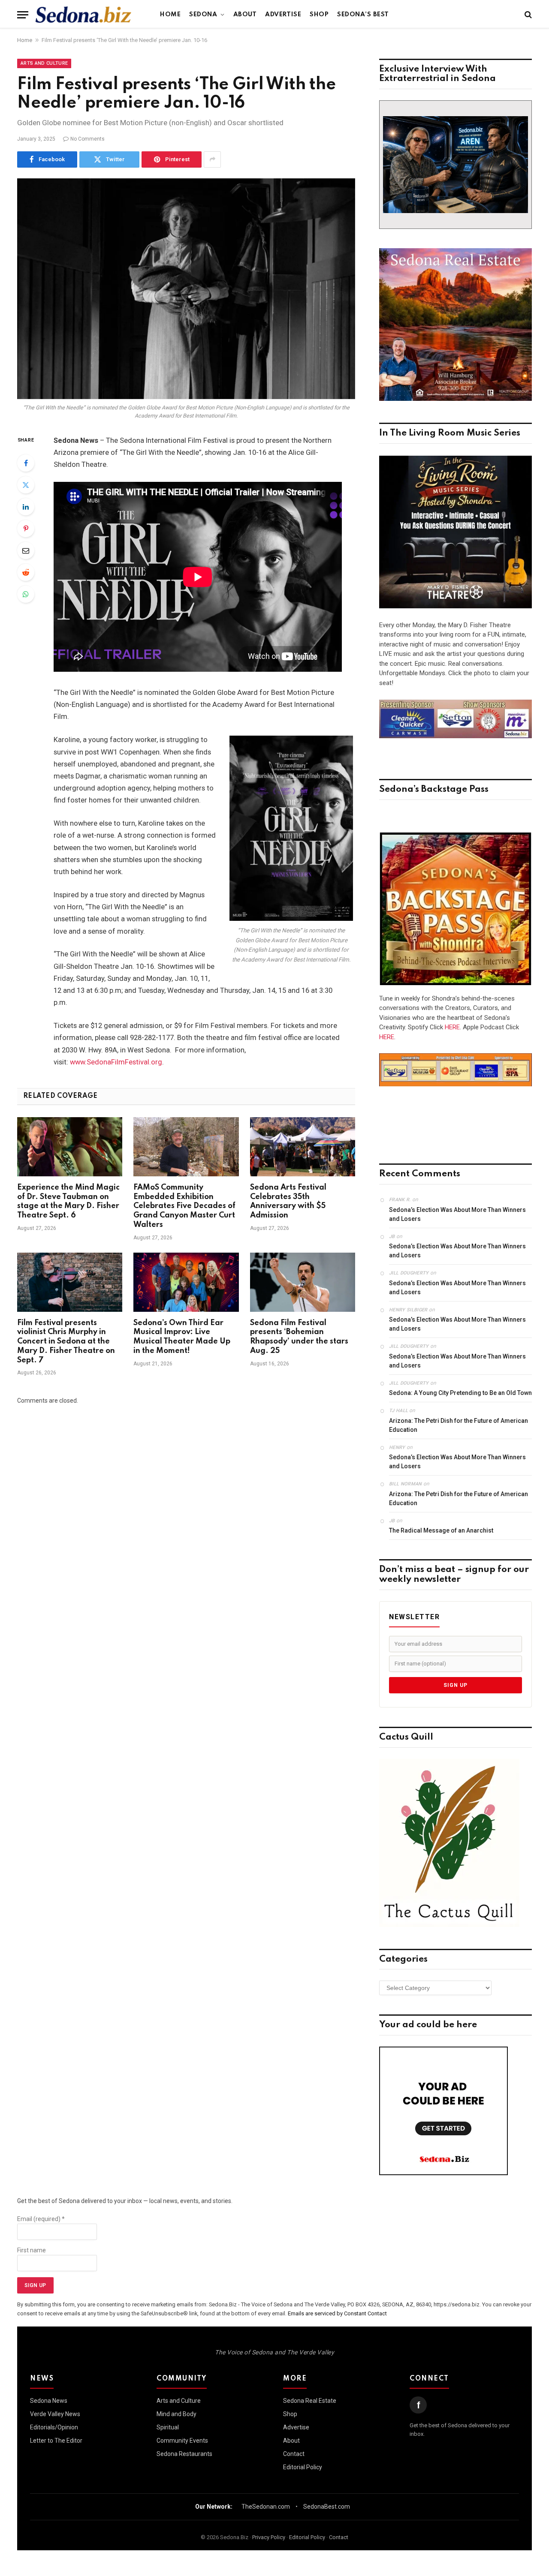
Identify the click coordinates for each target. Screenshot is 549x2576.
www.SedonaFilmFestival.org (116, 1062)
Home (170, 15)
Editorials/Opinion (54, 2427)
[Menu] (23, 15)
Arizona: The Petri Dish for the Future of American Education (459, 1425)
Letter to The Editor (56, 2441)
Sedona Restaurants (184, 2454)
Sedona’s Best (363, 15)
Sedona (203, 15)
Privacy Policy (269, 2537)
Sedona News (49, 2401)
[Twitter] (26, 485)
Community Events (182, 2441)
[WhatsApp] (26, 594)
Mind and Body (176, 2414)
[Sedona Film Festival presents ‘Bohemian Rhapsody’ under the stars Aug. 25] (303, 1282)
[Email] (26, 550)
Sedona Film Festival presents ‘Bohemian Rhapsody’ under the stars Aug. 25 (299, 1337)
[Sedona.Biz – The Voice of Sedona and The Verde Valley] (83, 15)
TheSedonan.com (266, 2507)
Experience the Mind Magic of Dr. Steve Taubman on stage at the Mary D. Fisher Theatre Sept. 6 (68, 1201)
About (245, 15)
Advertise (283, 15)
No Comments (87, 139)
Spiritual (168, 2427)
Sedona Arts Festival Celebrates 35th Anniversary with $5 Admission (288, 1201)
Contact (294, 2454)
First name (32, 2250)
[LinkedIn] (26, 507)
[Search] (527, 15)
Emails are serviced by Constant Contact (337, 2313)
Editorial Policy (303, 2467)
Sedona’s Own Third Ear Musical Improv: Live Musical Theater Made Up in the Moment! (182, 1337)
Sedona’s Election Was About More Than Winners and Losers (457, 1214)
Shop (319, 15)
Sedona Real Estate (310, 2401)
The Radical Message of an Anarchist (441, 1530)
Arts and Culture (44, 63)
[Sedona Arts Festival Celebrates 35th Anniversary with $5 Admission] (303, 1147)
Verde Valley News (55, 2414)
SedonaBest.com (327, 2507)
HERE (452, 1027)
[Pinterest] (26, 529)
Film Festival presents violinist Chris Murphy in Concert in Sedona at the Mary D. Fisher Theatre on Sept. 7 (66, 1342)
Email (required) (41, 2219)
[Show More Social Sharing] (212, 159)
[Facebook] (26, 463)
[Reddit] (26, 572)
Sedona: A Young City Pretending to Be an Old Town (460, 1393)
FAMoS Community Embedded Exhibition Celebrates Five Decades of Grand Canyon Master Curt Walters (184, 1206)
